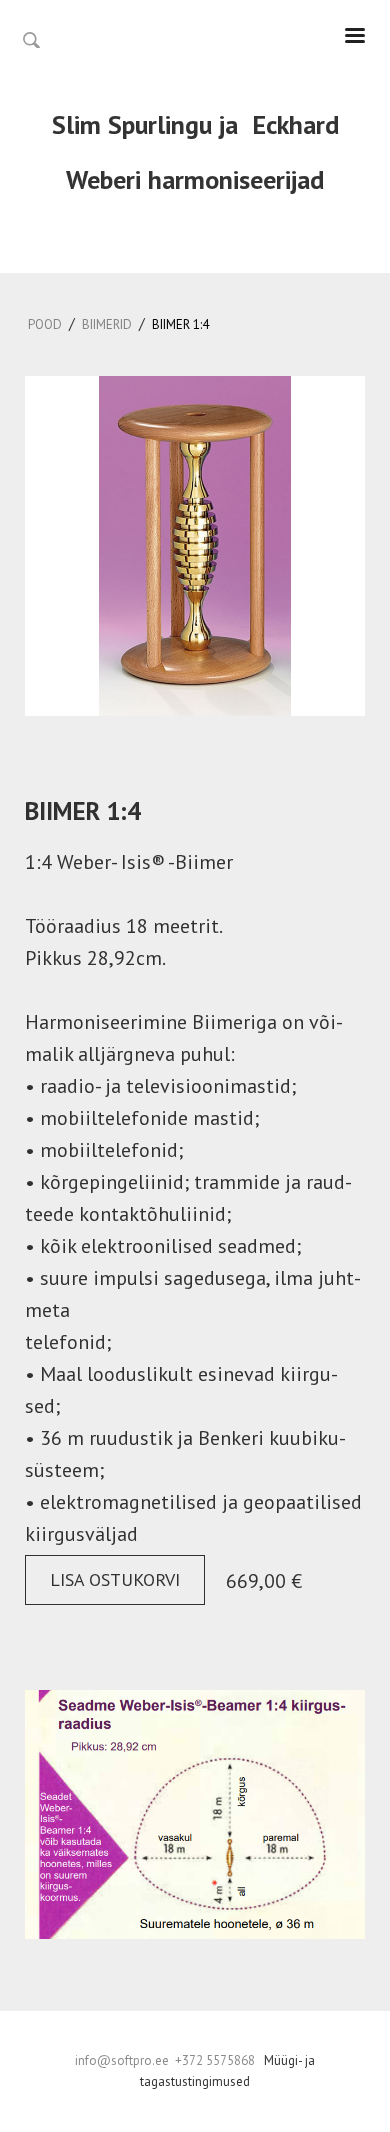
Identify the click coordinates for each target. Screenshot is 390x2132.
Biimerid (107, 324)
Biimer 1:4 (180, 324)
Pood (45, 324)
